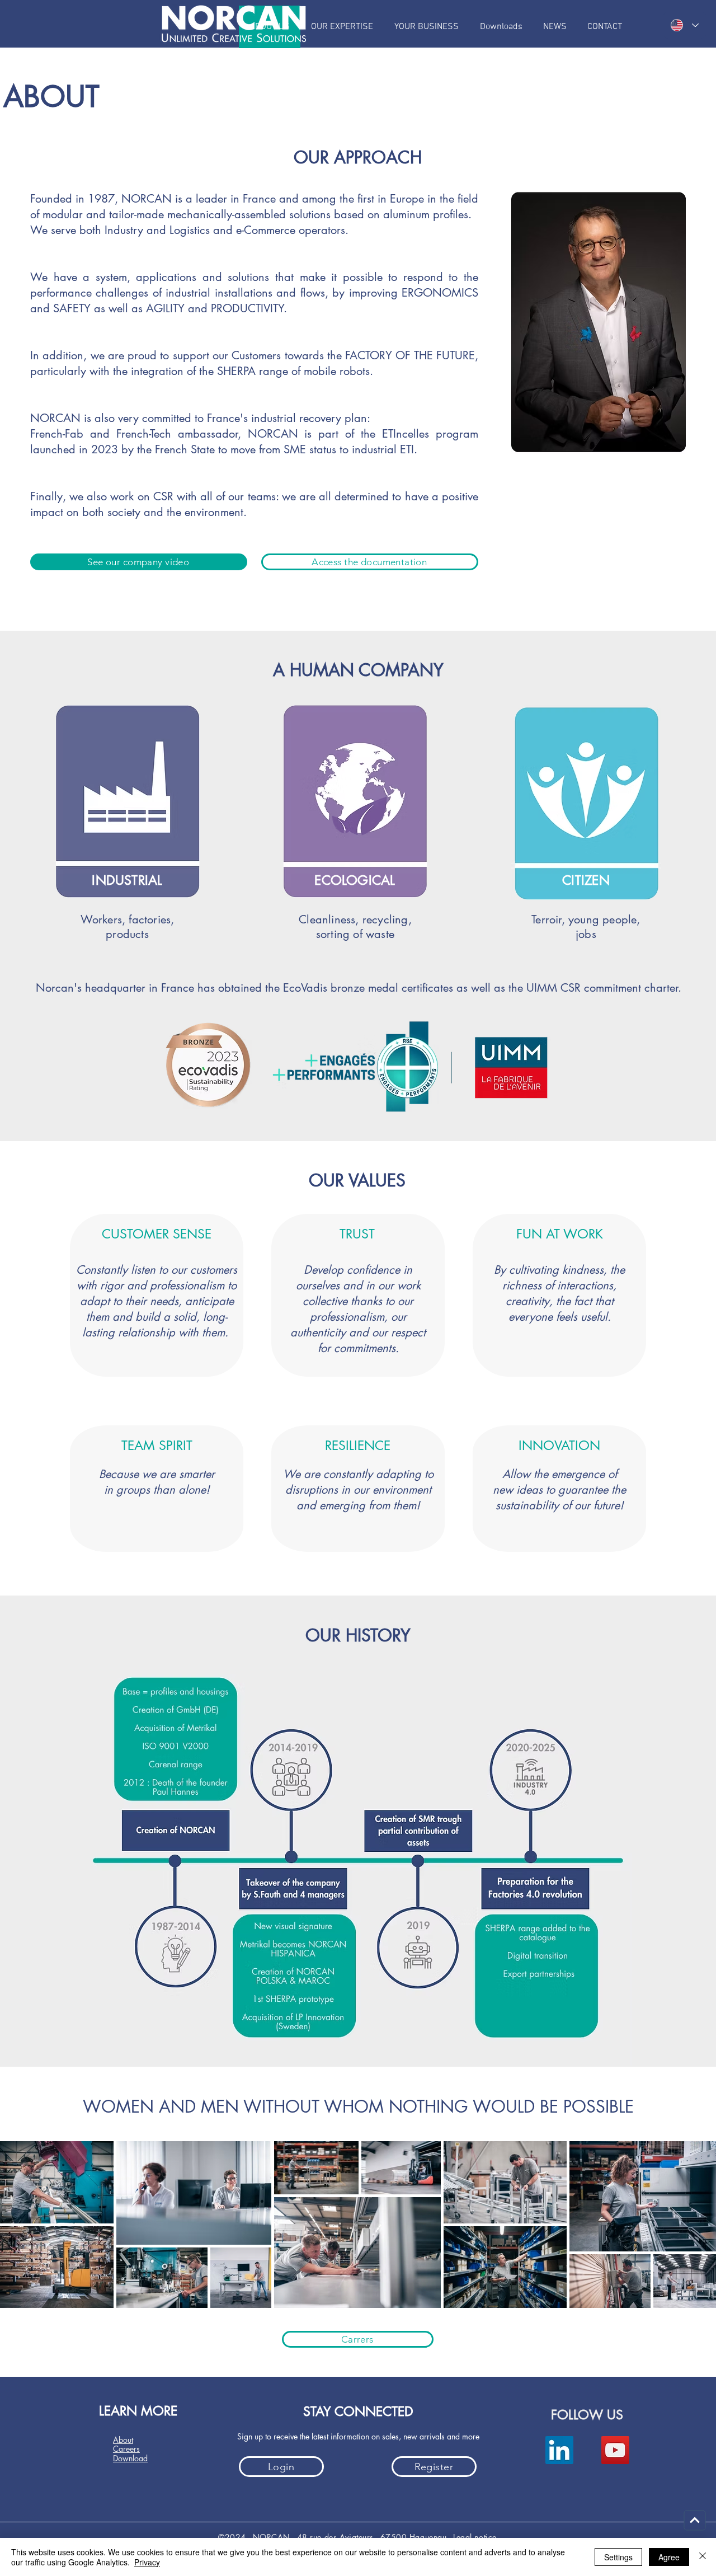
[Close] (703, 2557)
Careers (126, 2449)
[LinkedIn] (559, 2450)
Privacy (147, 2562)
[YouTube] (615, 2450)
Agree (669, 2557)
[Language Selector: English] (685, 25)
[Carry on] (695, 2521)
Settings (618, 2557)
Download (130, 2458)
